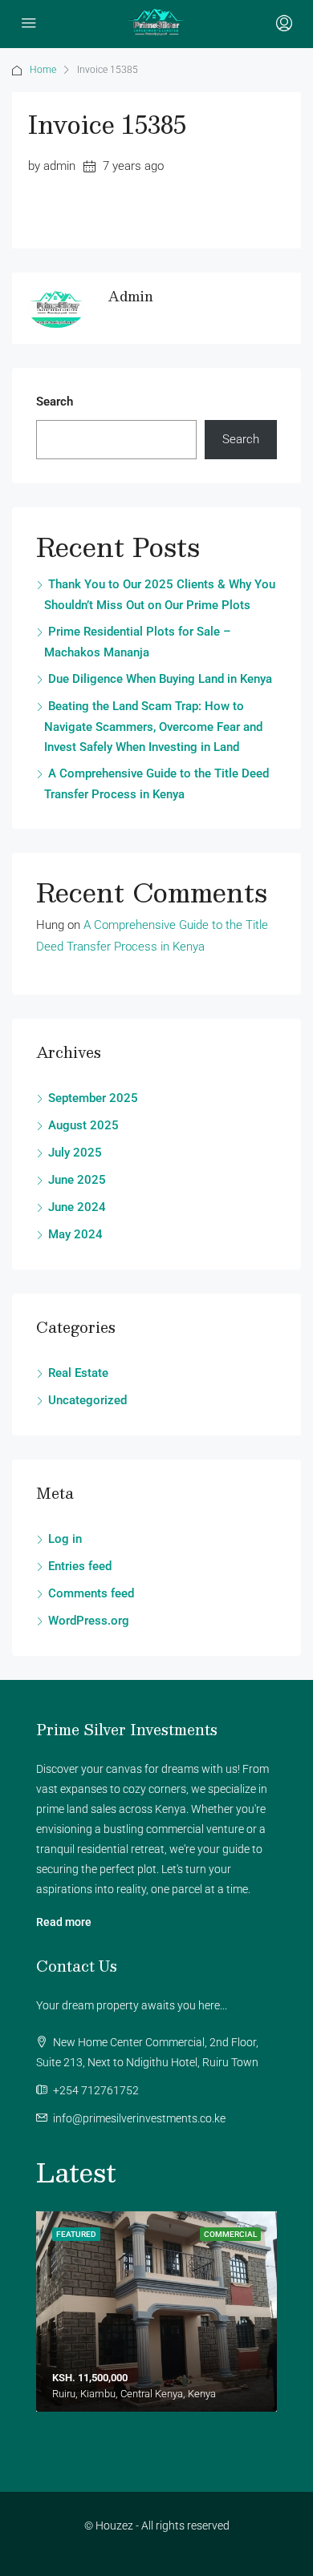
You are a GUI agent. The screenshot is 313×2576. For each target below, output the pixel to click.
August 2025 (83, 1125)
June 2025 (77, 1180)
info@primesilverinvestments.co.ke (139, 2118)
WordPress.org (89, 1621)
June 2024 (77, 1207)
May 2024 (75, 1234)
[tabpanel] (156, 2312)
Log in (65, 1539)
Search (55, 402)
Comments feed (91, 1593)
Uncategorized (87, 1400)
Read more (64, 1922)
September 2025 (93, 1098)
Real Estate (78, 1373)
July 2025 (75, 1153)
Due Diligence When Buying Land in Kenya (160, 679)
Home (43, 70)
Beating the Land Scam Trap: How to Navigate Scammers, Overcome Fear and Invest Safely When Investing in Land (153, 727)
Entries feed (80, 1566)
